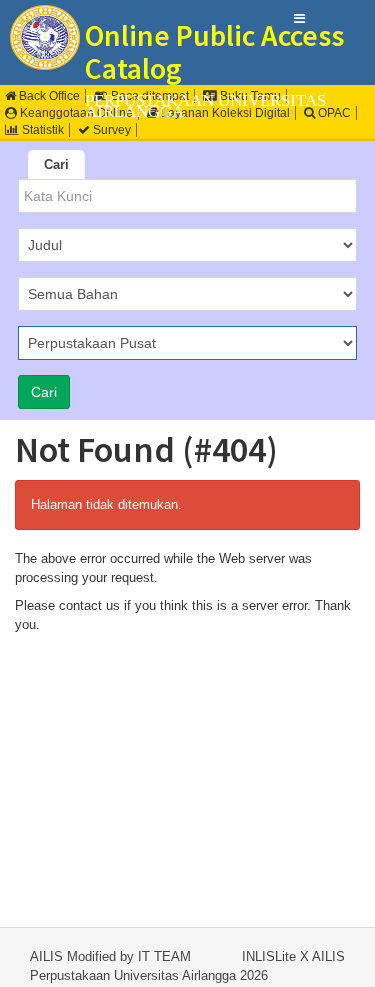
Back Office (48, 96)
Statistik (41, 130)
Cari (56, 164)
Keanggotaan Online (75, 113)
